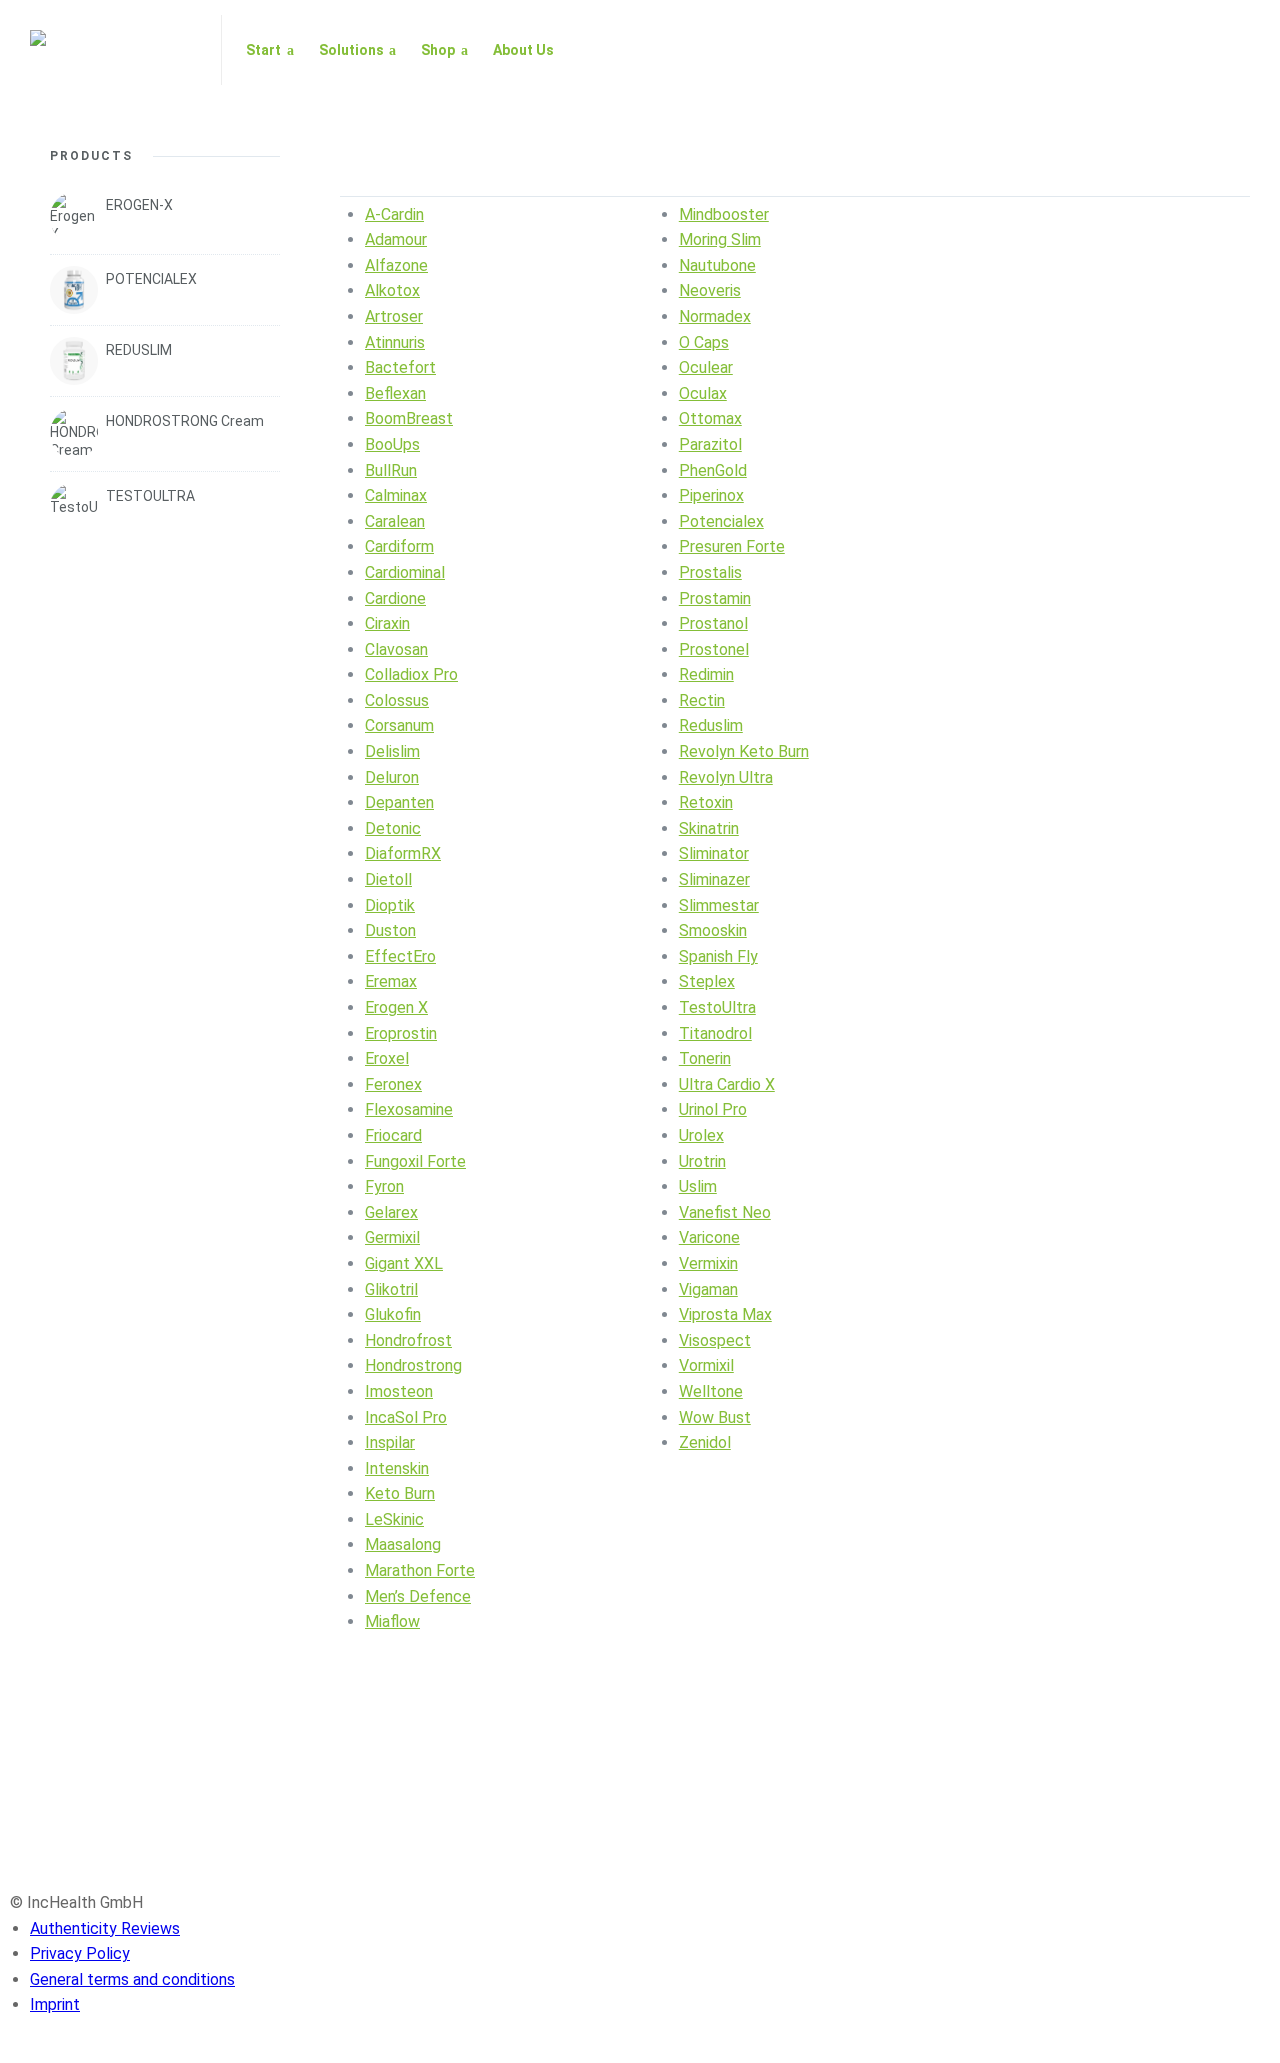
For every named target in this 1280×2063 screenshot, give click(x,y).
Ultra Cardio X (727, 1084)
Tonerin (705, 1058)
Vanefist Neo (725, 1212)
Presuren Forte (732, 546)
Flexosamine (409, 1109)
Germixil (392, 1237)
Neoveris (710, 290)
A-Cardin (394, 214)
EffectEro (400, 956)
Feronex (393, 1084)
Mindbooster (724, 214)
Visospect (715, 1340)
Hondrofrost (408, 1340)
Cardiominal (405, 572)
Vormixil (706, 1365)
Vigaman (708, 1289)
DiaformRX (403, 853)
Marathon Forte (420, 1570)
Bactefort (400, 367)
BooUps (392, 444)
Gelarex (391, 1212)
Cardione (395, 598)
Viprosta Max (725, 1314)
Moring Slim (720, 239)
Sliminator (714, 853)
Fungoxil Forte (415, 1161)
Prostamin (715, 598)
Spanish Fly (718, 956)
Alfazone (396, 265)
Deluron (392, 777)
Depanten (399, 802)
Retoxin (706, 802)
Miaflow (392, 1621)
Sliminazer (714, 879)
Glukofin (393, 1314)
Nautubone (717, 265)
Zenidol (705, 1442)
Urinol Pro (713, 1109)
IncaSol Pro (406, 1417)
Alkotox (392, 290)
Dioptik (390, 905)
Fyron (384, 1186)
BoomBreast (409, 418)
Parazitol (710, 444)
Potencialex (721, 521)
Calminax (396, 495)
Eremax (391, 981)
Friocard (393, 1135)
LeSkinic (394, 1519)
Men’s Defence (418, 1596)
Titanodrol (715, 1033)
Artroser (394, 316)
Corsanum (399, 725)
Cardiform (399, 546)
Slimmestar (719, 905)
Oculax (703, 393)
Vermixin (708, 1263)
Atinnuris (395, 342)
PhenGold (713, 470)
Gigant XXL (404, 1263)
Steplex (707, 981)
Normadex (715, 316)
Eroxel (387, 1058)
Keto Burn (400, 1493)
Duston (390, 930)
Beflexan (395, 393)
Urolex (701, 1135)
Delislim (392, 751)
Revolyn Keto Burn (744, 751)
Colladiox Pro (411, 674)
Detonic (393, 828)
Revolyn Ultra (726, 777)
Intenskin (397, 1468)
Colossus (397, 700)
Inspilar (390, 1442)
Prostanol (713, 623)
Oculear (706, 367)
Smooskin (713, 930)
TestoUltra (717, 1007)
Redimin (706, 674)
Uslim (698, 1186)
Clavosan (396, 649)
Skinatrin (709, 828)
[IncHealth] (113, 50)
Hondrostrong (413, 1365)
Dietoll (388, 879)
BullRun (391, 470)
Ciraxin (387, 623)
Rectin (702, 700)
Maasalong (403, 1544)
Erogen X (396, 1007)
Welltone (711, 1391)
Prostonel (714, 649)
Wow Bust (715, 1417)
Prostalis (710, 572)
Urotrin (702, 1161)
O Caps (704, 342)
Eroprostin (401, 1033)
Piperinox (711, 495)
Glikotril (391, 1289)
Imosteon (399, 1391)
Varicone (709, 1237)
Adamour (396, 239)
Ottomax (710, 418)
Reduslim (711, 725)
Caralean (395, 521)
